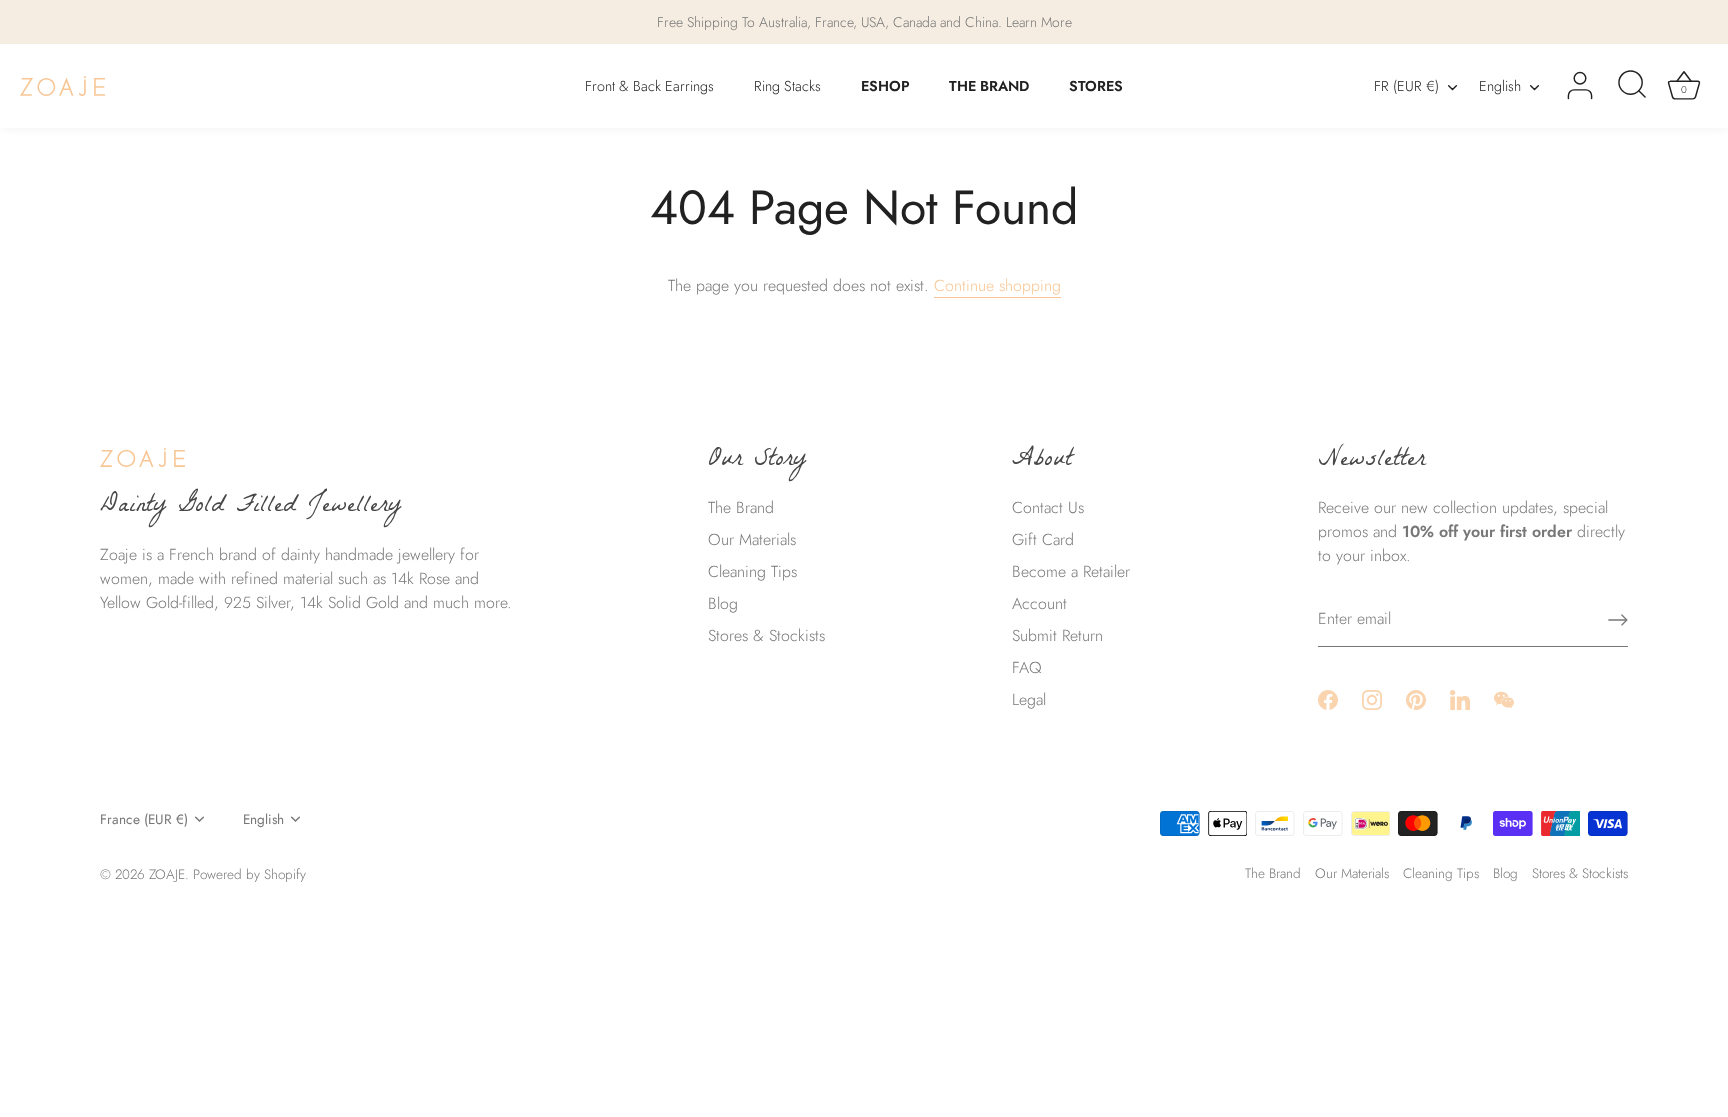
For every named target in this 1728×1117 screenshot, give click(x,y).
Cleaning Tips (752, 571)
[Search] (1632, 86)
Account (1039, 603)
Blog (723, 603)
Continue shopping (997, 285)
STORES (1096, 86)
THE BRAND (989, 86)
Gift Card (1043, 539)
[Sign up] (1618, 620)
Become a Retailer (1071, 571)
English (1500, 86)
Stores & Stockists (766, 635)
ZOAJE (167, 874)
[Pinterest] (1416, 698)
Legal (1029, 699)
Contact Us (1048, 507)
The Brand (741, 507)
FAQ (1027, 667)
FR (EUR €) (1406, 86)
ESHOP (885, 86)
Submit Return (1057, 635)
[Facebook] (1328, 698)
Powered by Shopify (249, 874)
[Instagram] (1372, 698)
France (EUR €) (144, 819)
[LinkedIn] (1460, 698)
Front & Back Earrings (649, 86)
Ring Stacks (787, 86)
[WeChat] (1504, 698)
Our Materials (752, 539)
